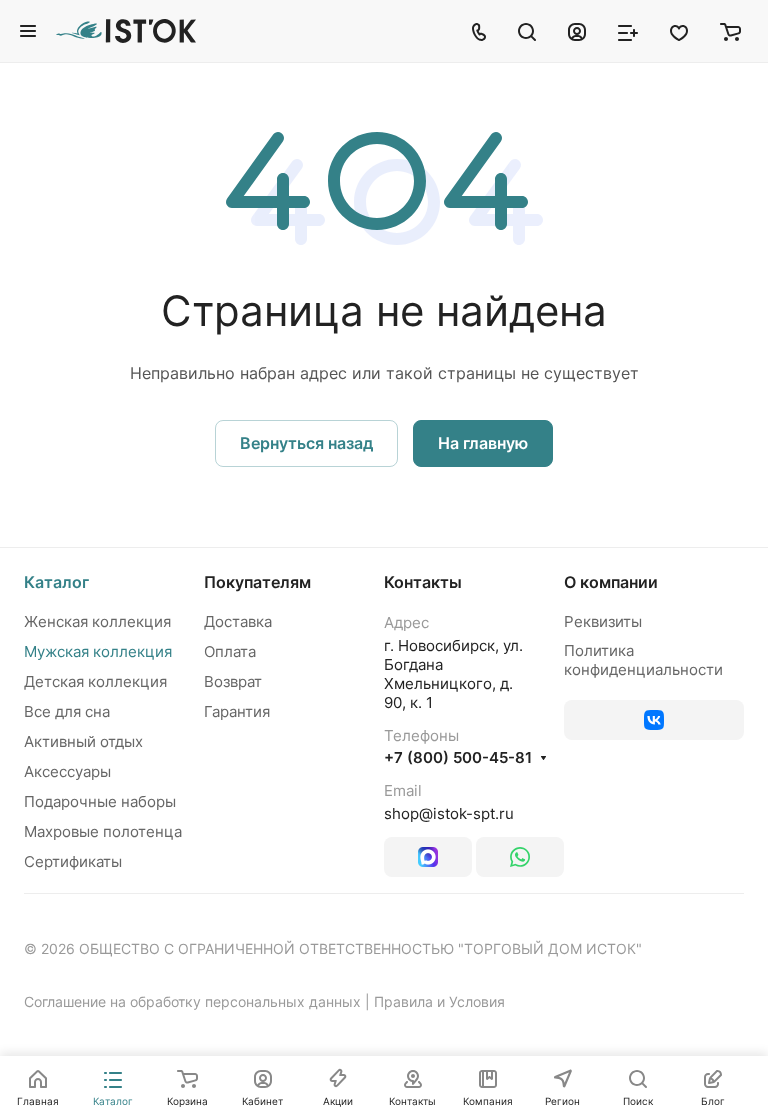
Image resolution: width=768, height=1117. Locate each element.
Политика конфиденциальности (643, 660)
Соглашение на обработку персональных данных (192, 1001)
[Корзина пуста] (730, 31)
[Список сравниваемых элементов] (628, 31)
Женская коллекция (97, 621)
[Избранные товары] (679, 31)
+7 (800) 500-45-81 (458, 758)
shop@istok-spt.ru (449, 813)
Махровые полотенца (103, 831)
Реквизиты (603, 621)
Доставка (238, 621)
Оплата (230, 651)
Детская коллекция (95, 681)
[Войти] (577, 31)
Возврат (233, 681)
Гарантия (237, 711)
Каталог (56, 582)
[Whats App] (520, 857)
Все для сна (67, 711)
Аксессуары (67, 771)
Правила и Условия (439, 1001)
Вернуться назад (306, 443)
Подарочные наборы (100, 801)
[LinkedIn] (428, 857)
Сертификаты (73, 861)
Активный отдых (83, 741)
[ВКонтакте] (654, 720)
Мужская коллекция (98, 651)
